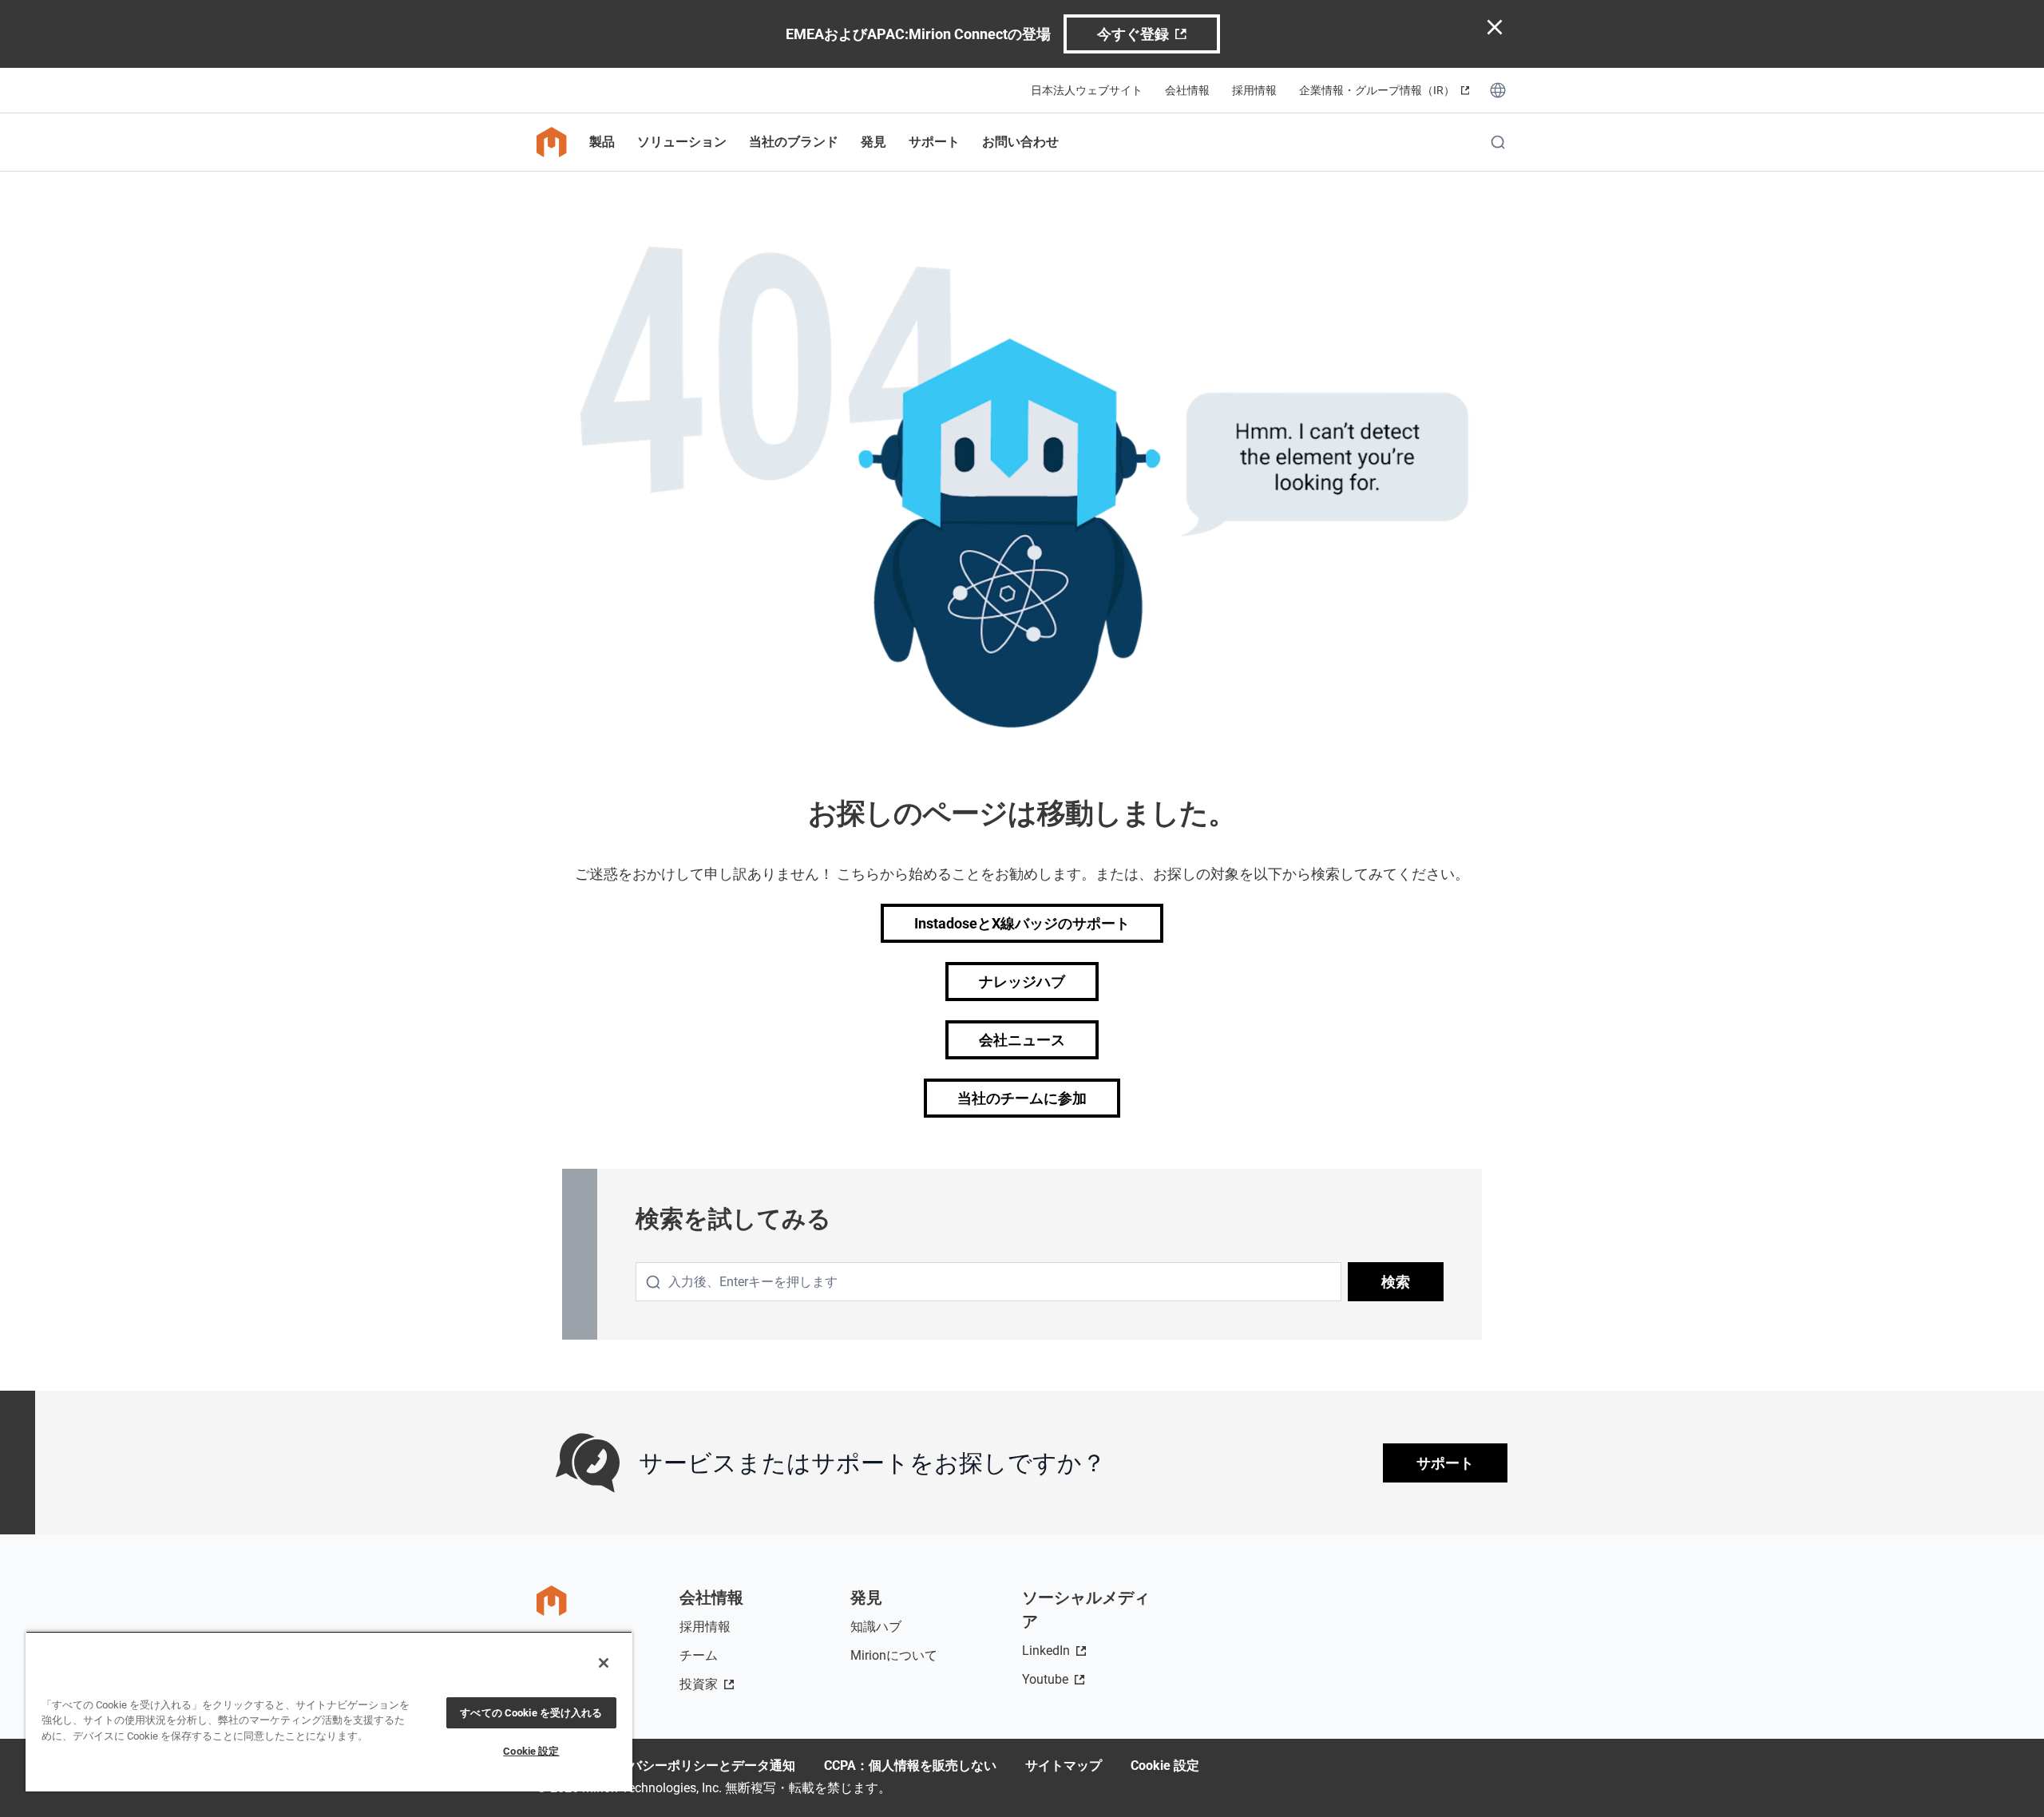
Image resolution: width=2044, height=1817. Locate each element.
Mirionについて (894, 1655)
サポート (1445, 1463)
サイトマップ (1064, 1766)
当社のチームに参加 (1022, 1098)
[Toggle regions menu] (1498, 90)
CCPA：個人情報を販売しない (910, 1766)
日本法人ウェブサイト (1087, 90)
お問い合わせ (1020, 142)
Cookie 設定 (1165, 1766)
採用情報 (1254, 90)
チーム (699, 1655)
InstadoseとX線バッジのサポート (1022, 923)
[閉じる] (604, 1663)
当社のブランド (794, 142)
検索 (1396, 1282)
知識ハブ (876, 1627)
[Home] (552, 142)
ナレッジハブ (1022, 982)
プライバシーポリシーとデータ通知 (693, 1766)
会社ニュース (1022, 1040)
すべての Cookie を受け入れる (531, 1713)
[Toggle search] (1498, 142)
